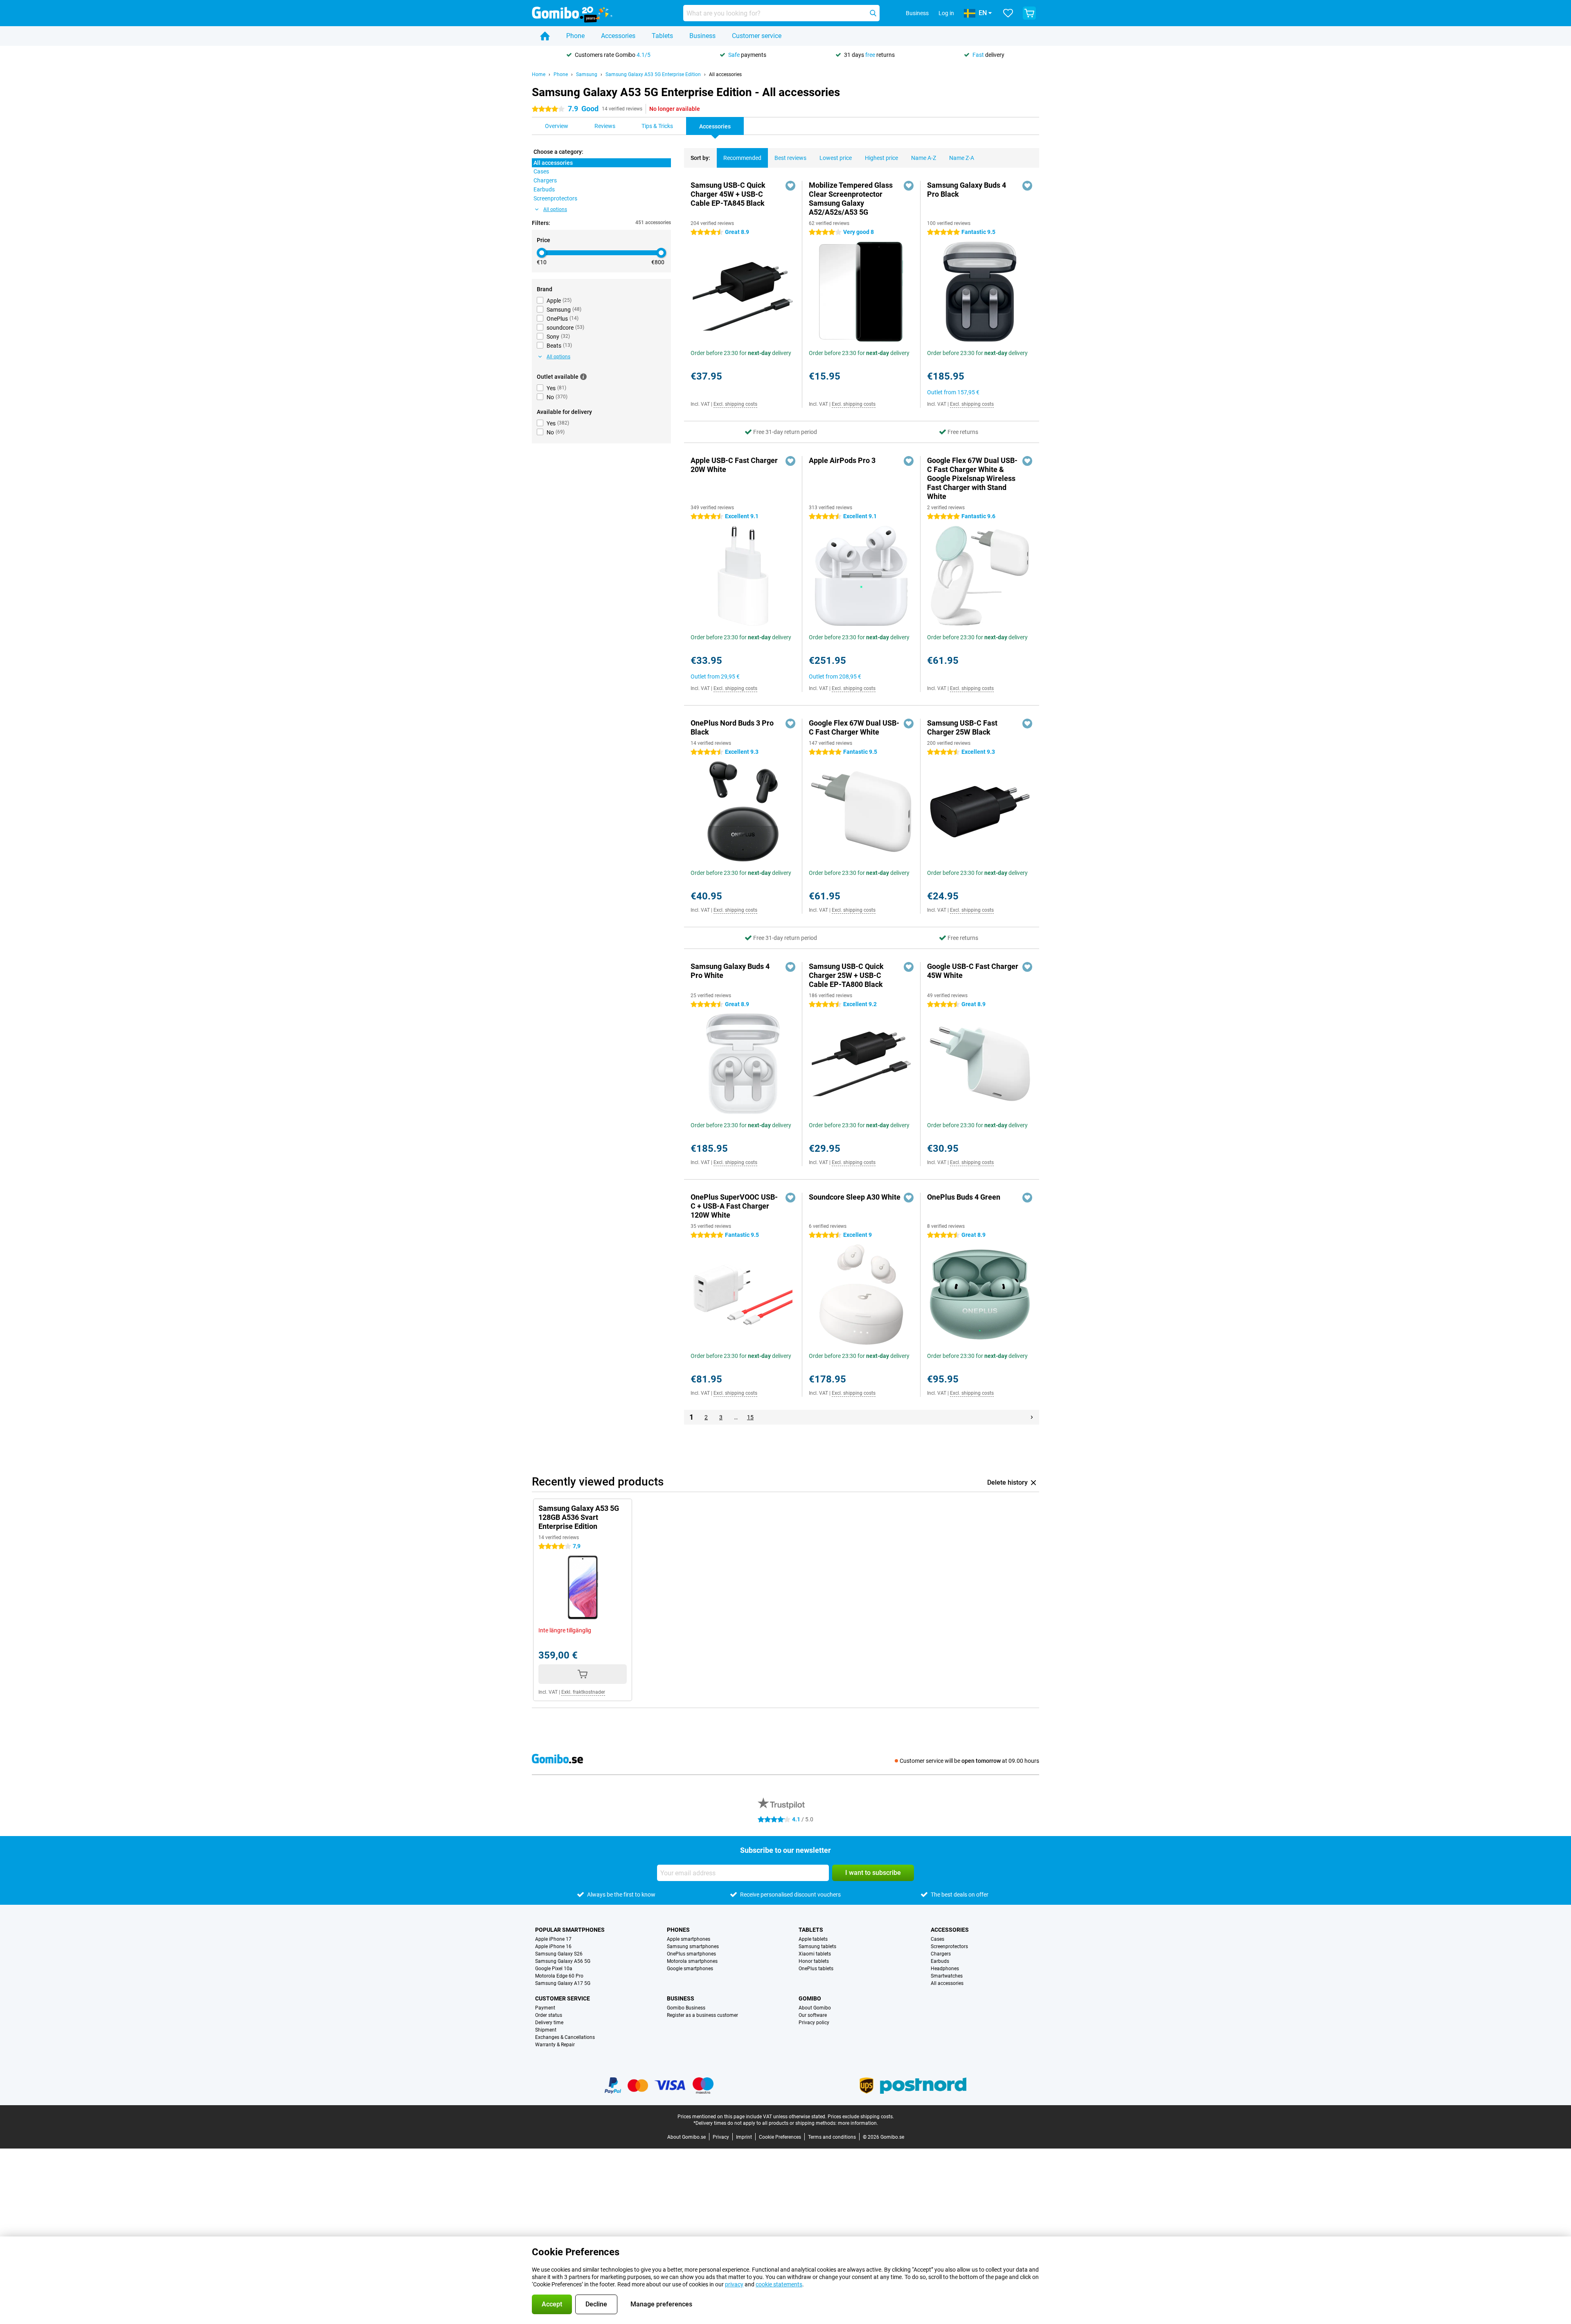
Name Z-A (962, 158)
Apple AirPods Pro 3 (842, 460)
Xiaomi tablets (815, 1954)
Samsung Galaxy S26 (559, 1954)
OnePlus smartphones (691, 1954)
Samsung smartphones (693, 1946)
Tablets (662, 36)
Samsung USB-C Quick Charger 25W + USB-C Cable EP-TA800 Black (846, 975)
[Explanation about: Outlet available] (583, 377)
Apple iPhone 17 (553, 1939)
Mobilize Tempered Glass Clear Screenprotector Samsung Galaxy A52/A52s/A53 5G (851, 199)
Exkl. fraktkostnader (583, 1692)
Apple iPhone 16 (553, 1946)
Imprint (744, 2137)
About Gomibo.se (686, 2137)
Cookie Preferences (780, 2137)
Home (539, 74)
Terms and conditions (832, 2137)
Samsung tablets (817, 1946)
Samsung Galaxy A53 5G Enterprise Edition (653, 74)
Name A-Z (924, 158)
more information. (858, 2123)
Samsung (587, 74)
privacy (734, 2284)
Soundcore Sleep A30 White (855, 1197)
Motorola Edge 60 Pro (559, 1976)
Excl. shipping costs (735, 404)
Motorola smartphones (692, 1961)
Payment (545, 2008)
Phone (575, 36)
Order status (549, 2015)
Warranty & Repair (555, 2045)
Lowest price (836, 158)
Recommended (742, 158)
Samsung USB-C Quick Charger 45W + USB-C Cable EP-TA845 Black (728, 194)
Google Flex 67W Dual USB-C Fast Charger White (854, 727)
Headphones (945, 1969)
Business (702, 36)
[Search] (873, 13)
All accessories (725, 74)
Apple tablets (813, 1939)
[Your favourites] (1008, 13)
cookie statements (779, 2284)
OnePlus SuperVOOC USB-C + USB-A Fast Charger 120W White (734, 1206)
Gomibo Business (686, 2008)
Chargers (941, 1954)
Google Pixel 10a (554, 1969)
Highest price (881, 158)
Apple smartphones (689, 1939)
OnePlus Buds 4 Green (964, 1197)
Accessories (618, 36)
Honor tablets (814, 1961)
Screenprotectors (949, 1946)
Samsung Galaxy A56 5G (563, 1961)
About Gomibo (815, 2008)
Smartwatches (947, 1976)
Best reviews (790, 158)
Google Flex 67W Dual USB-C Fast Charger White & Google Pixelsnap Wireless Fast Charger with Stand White (972, 478)
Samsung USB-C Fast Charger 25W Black (962, 727)
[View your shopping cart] (1029, 13)
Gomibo (810, 1998)
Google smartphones (690, 1969)
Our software (813, 2015)
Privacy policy (814, 2023)
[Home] (545, 36)
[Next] (1032, 1417)
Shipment (546, 2030)
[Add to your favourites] (790, 186)
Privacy (721, 2137)
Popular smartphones (570, 1930)
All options (555, 209)
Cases (937, 1939)
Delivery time (549, 2023)
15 (750, 1417)
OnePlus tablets (816, 1969)
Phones (678, 1930)
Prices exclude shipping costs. (861, 2117)
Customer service (757, 36)
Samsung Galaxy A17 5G (563, 1983)
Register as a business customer (702, 2015)
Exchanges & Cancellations (565, 2037)
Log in (946, 13)
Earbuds (940, 1961)
